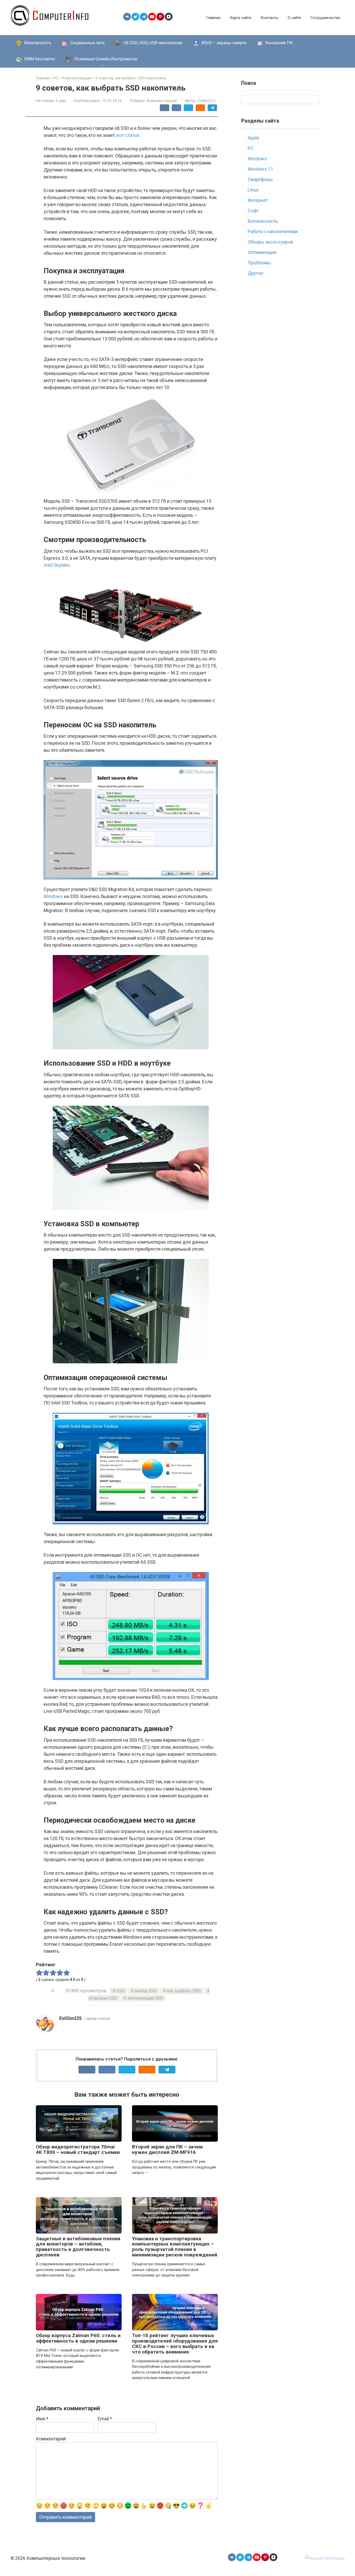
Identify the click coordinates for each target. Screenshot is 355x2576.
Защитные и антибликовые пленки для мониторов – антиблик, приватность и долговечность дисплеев (78, 2247)
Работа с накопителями (273, 231)
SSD (120, 1991)
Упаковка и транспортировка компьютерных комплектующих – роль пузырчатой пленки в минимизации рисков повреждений (175, 2247)
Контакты (269, 18)
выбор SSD (146, 1991)
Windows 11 (260, 169)
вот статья (128, 135)
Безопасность (263, 221)
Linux (253, 190)
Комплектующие (162, 101)
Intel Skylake (57, 565)
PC (251, 148)
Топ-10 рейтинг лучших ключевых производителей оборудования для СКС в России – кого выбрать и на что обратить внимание (175, 2344)
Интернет (258, 200)
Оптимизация (262, 252)
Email (105, 2419)
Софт (253, 211)
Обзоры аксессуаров (270, 242)
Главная (213, 18)
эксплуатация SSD (145, 1998)
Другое (255, 273)
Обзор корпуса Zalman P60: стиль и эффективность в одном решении (78, 2338)
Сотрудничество (326, 18)
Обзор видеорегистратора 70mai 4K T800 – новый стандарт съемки (78, 2149)
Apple (254, 138)
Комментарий (51, 2439)
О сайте (294, 18)
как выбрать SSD (184, 1991)
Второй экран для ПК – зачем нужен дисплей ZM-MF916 (167, 2149)
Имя (42, 2419)
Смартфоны (260, 179)
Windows (53, 896)
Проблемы (259, 263)
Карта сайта (241, 18)
